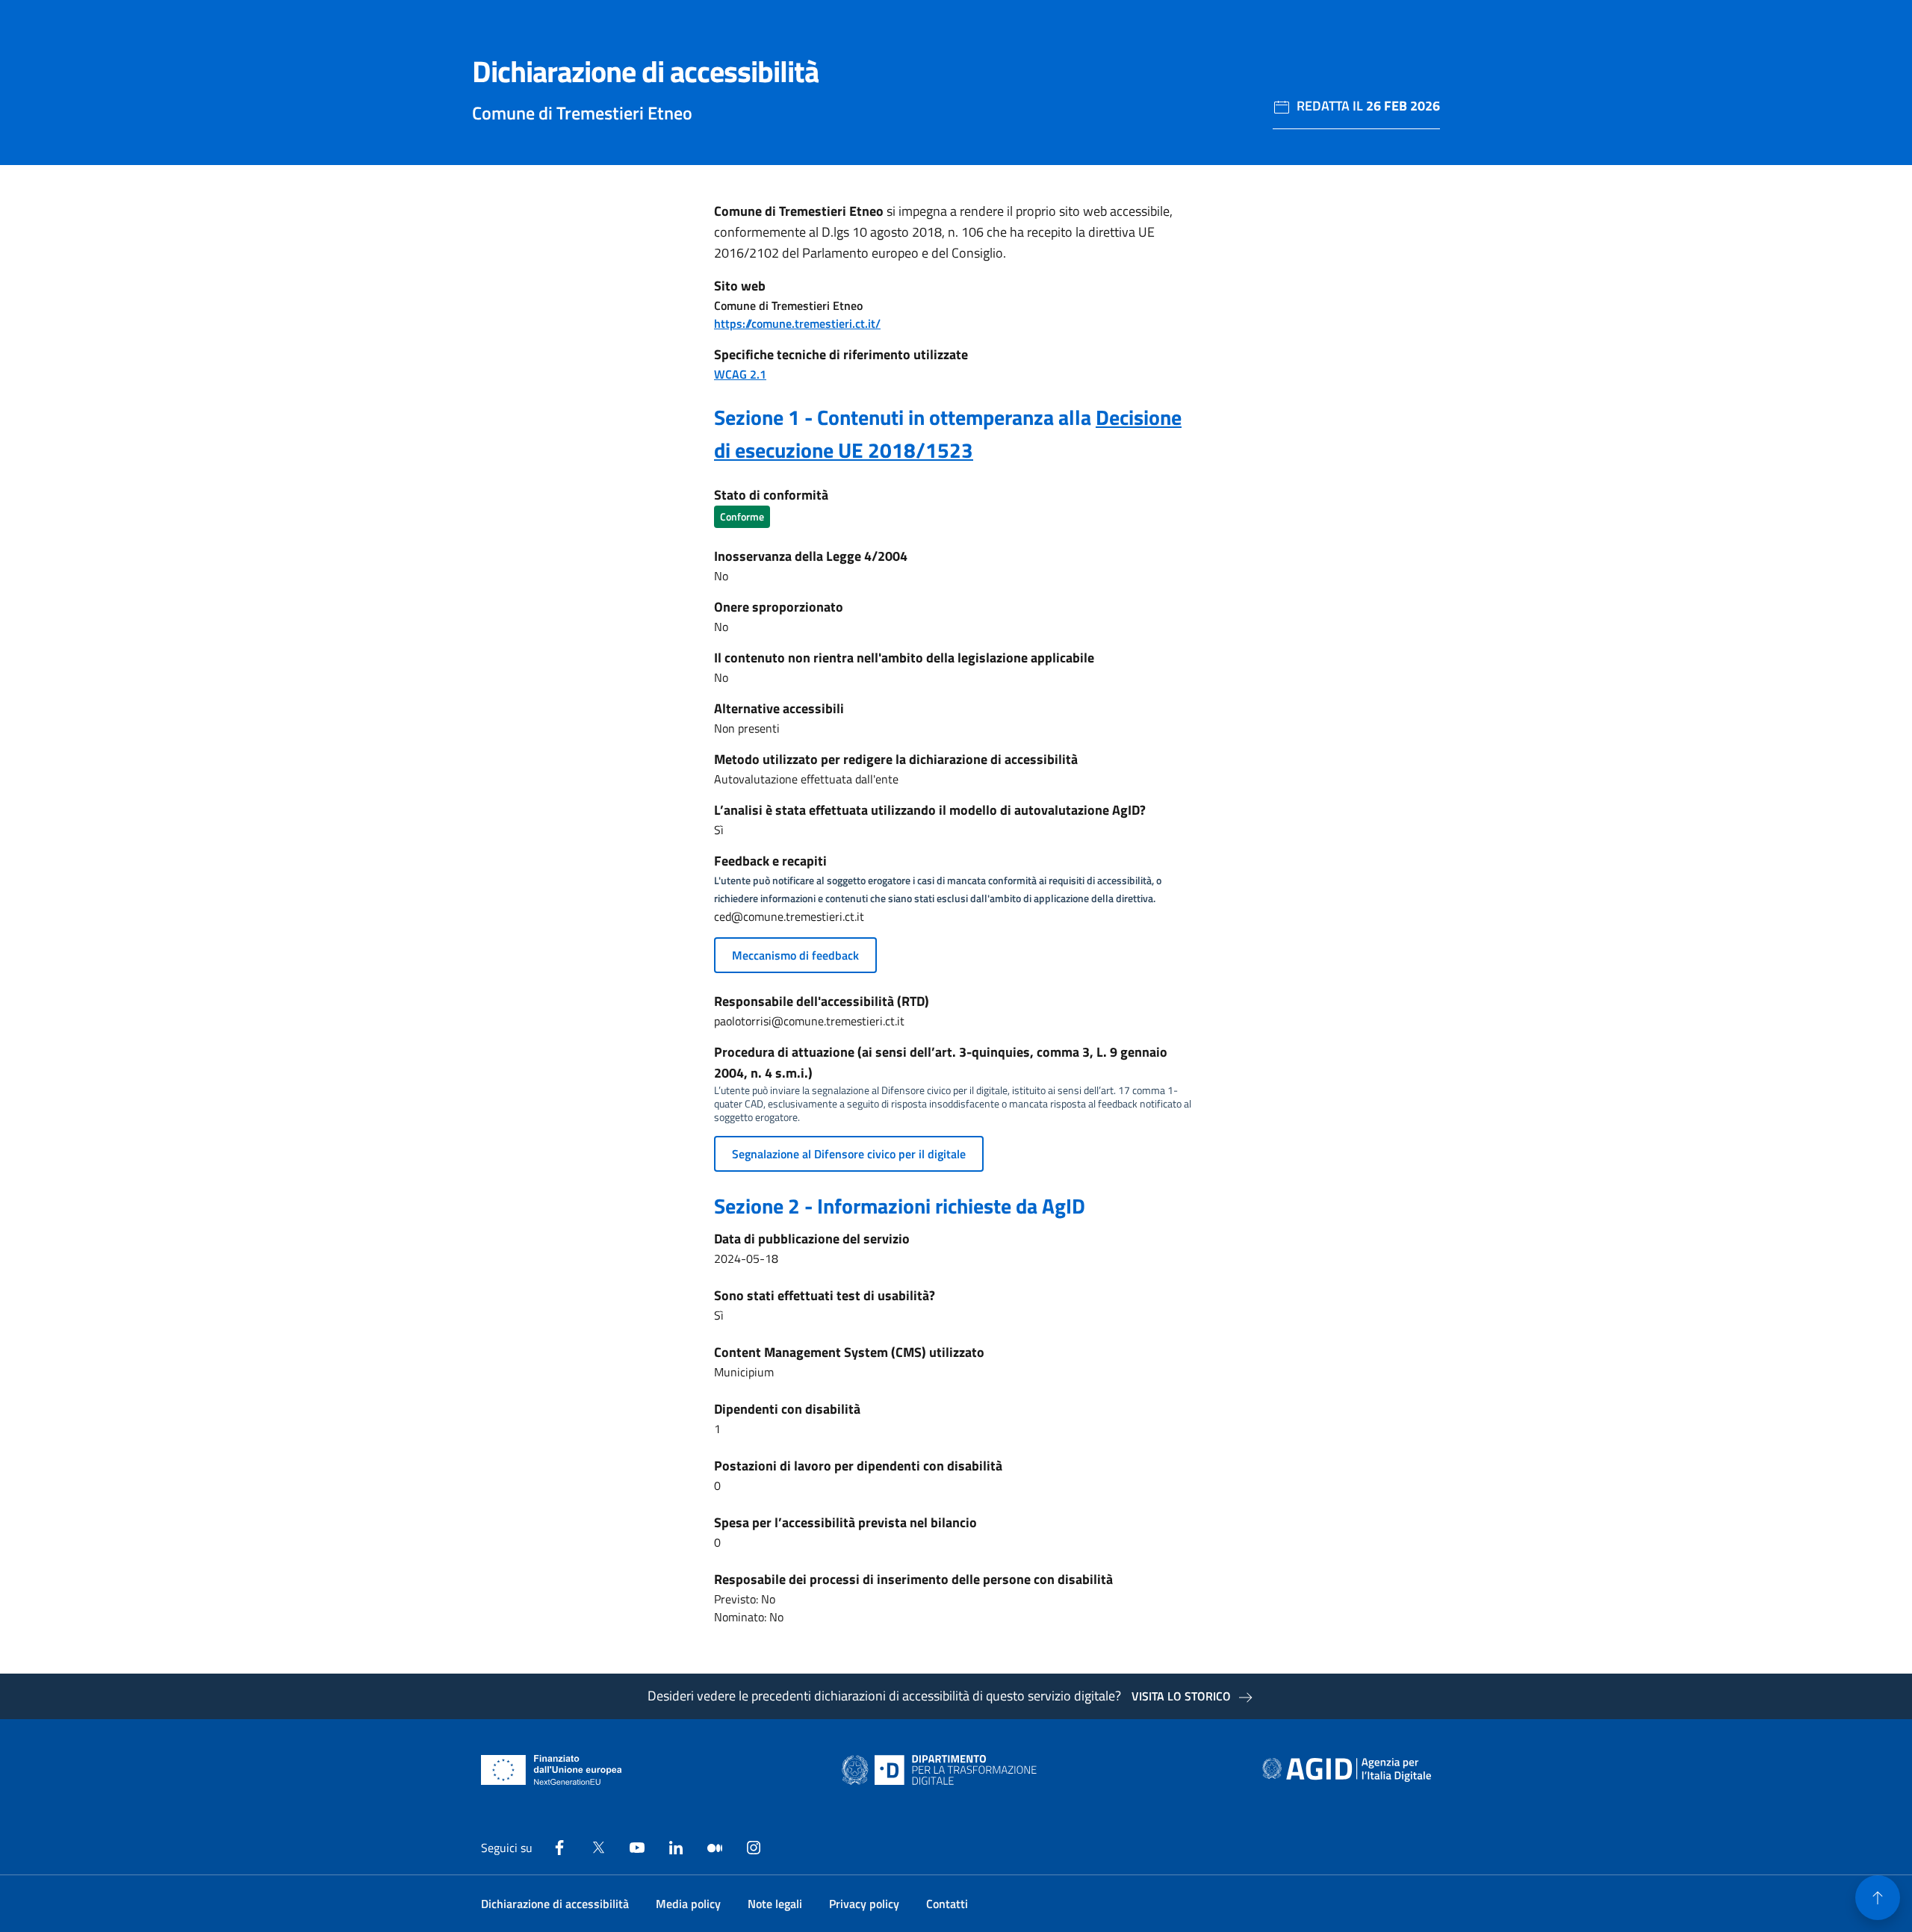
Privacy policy (864, 1904)
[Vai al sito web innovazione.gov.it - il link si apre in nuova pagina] (943, 1770)
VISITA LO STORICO (1181, 1696)
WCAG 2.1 (740, 374)
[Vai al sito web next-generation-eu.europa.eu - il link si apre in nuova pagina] (552, 1770)
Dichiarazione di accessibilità (555, 1904)
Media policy (688, 1904)
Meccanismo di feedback (795, 955)
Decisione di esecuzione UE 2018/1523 (948, 434)
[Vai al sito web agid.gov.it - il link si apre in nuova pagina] (1347, 1770)
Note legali (775, 1904)
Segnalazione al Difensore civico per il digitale (849, 1154)
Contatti (947, 1904)
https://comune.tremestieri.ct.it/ (797, 323)
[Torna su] (1878, 1898)
